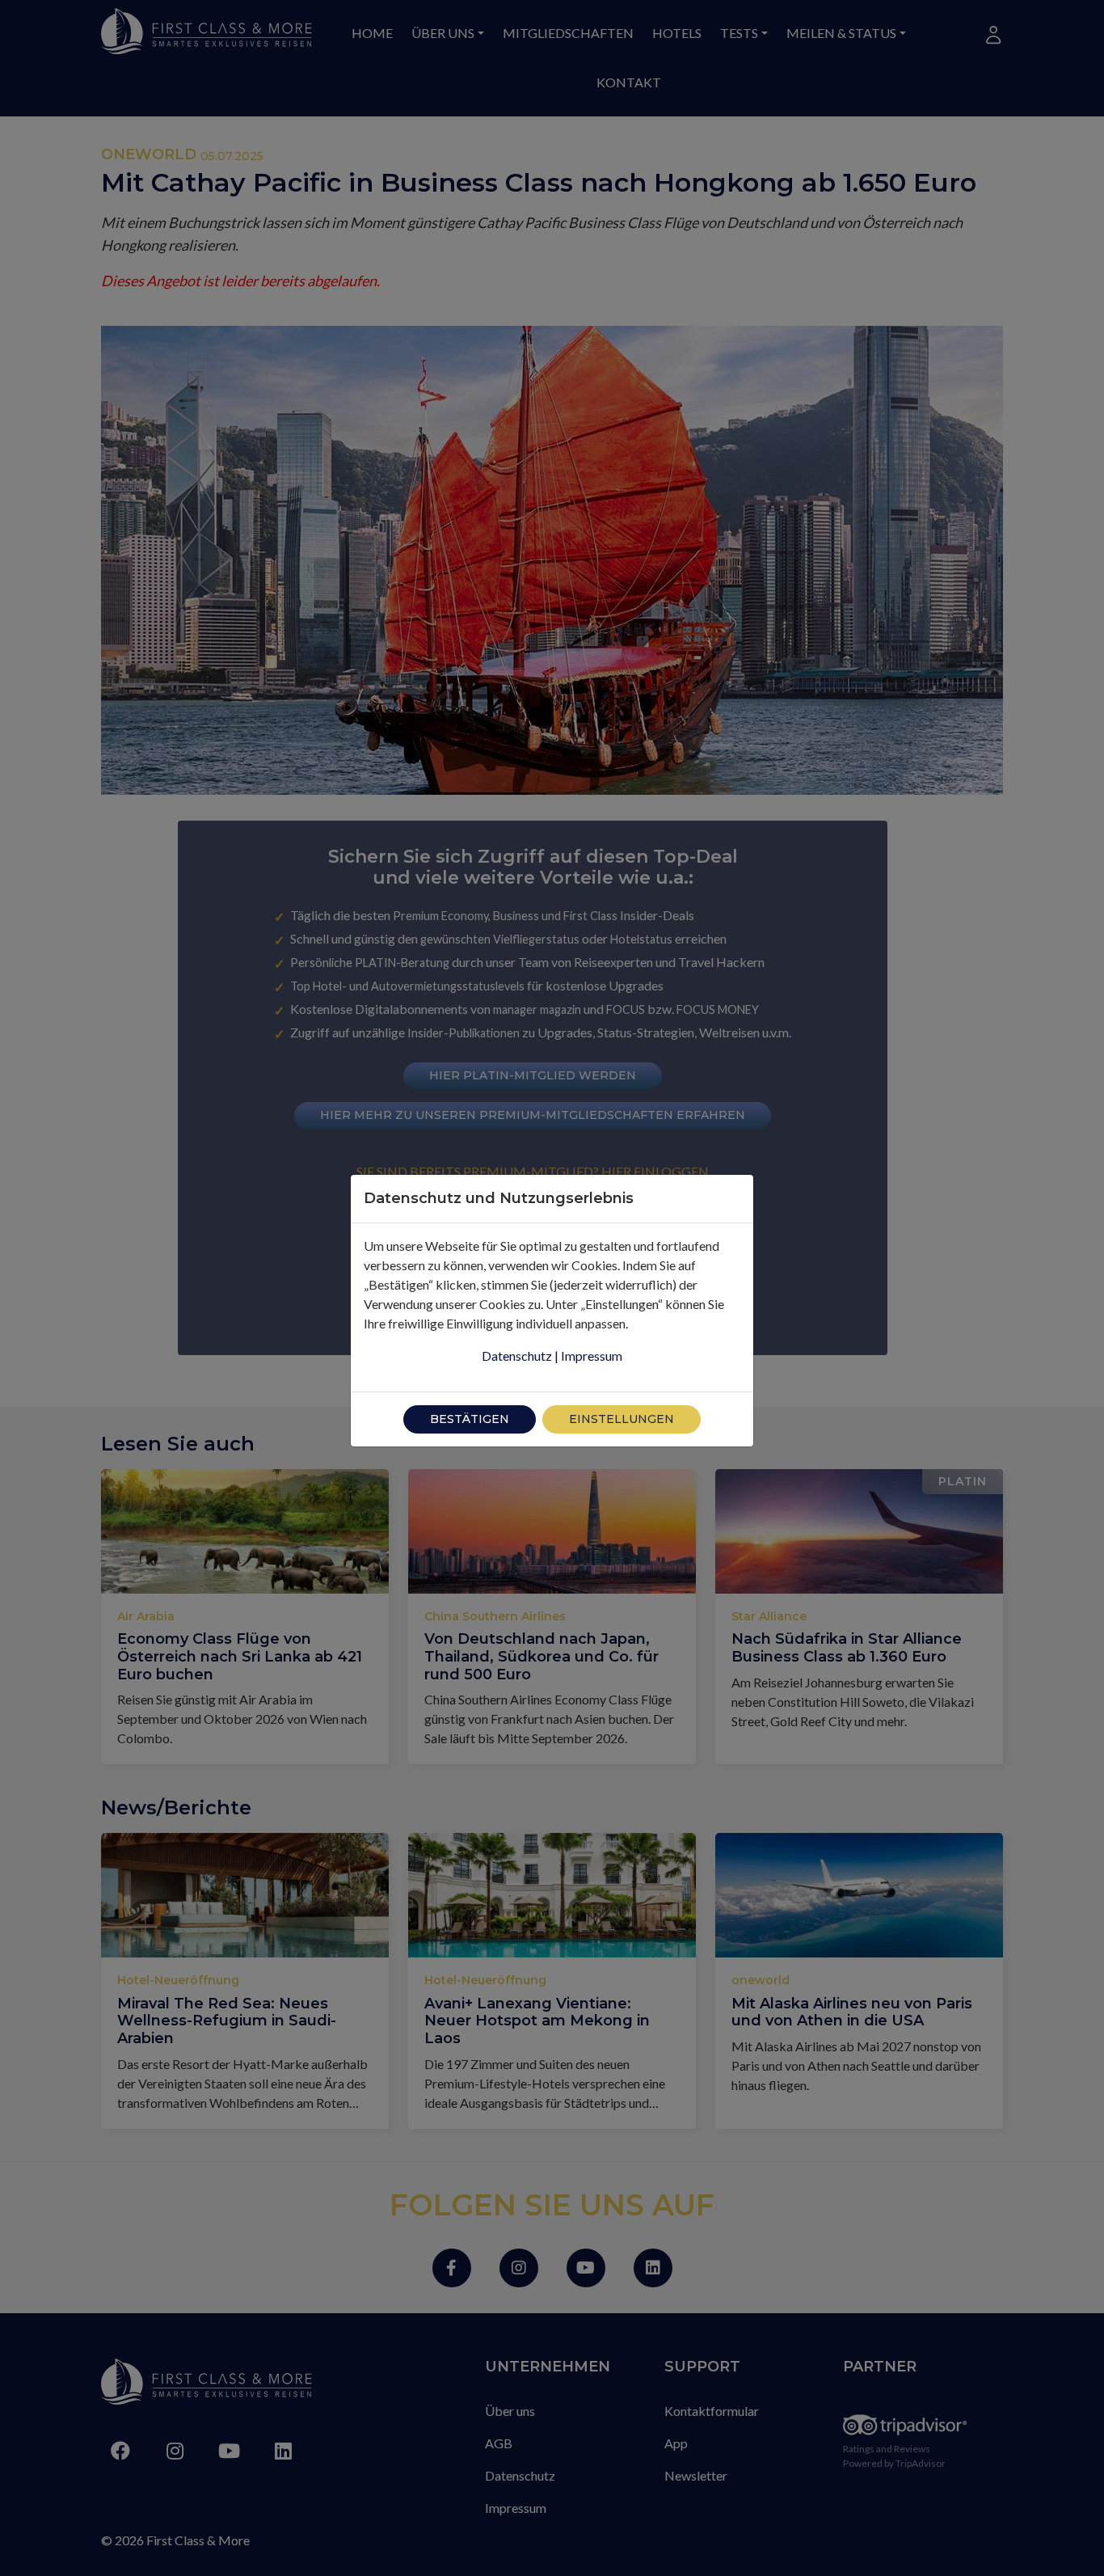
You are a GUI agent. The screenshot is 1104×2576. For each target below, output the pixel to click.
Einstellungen (622, 1419)
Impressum (592, 1356)
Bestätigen (470, 1419)
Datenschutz (517, 1356)
